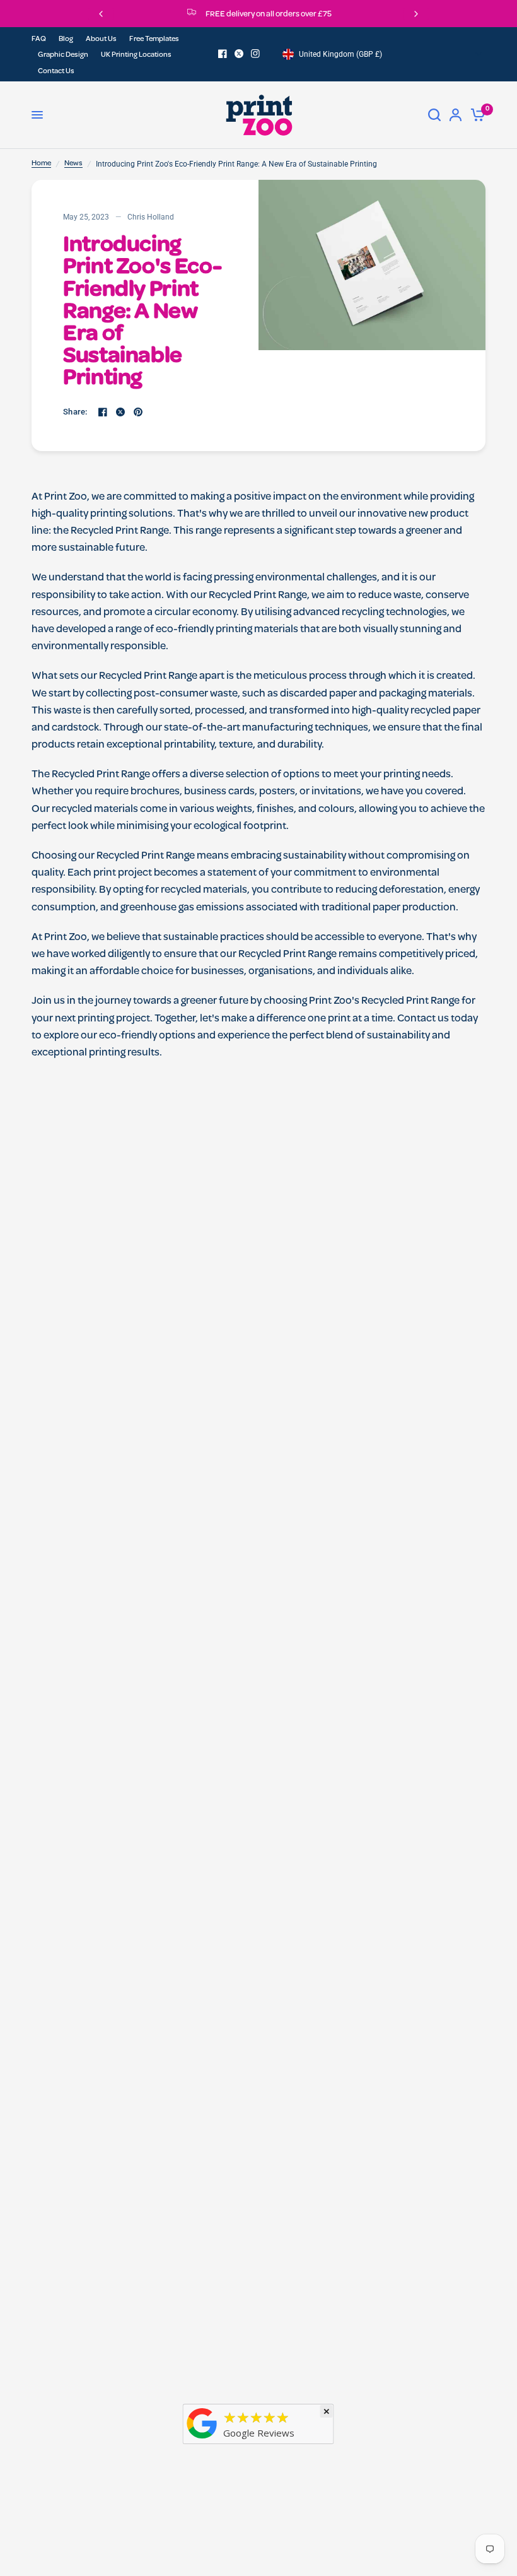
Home (41, 164)
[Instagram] (255, 54)
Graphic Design (63, 56)
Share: (75, 412)
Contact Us (56, 72)
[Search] (434, 115)
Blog (66, 40)
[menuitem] (42, 40)
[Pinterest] (138, 412)
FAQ (39, 40)
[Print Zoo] (202, 2440)
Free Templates (154, 40)
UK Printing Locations (136, 56)
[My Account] (456, 115)
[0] (476, 115)
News (73, 164)
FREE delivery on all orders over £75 (269, 15)
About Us (101, 40)
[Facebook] (223, 54)
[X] (239, 54)
